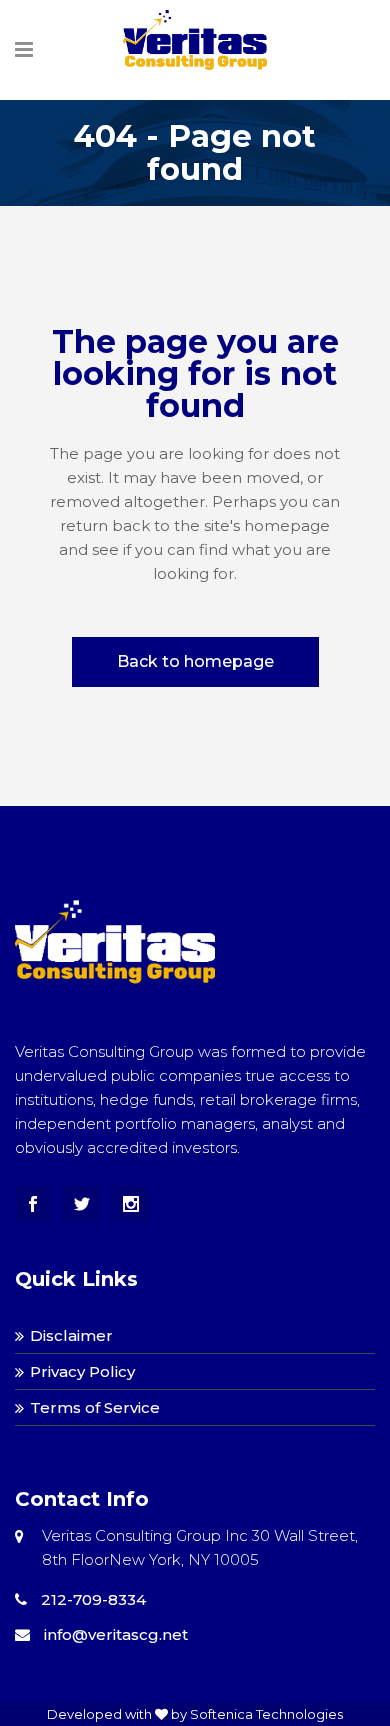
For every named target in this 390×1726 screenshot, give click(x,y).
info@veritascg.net (116, 1634)
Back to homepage (195, 661)
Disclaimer (71, 1335)
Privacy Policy (82, 1371)
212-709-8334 (91, 1599)
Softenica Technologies (266, 1714)
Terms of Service (95, 1407)
